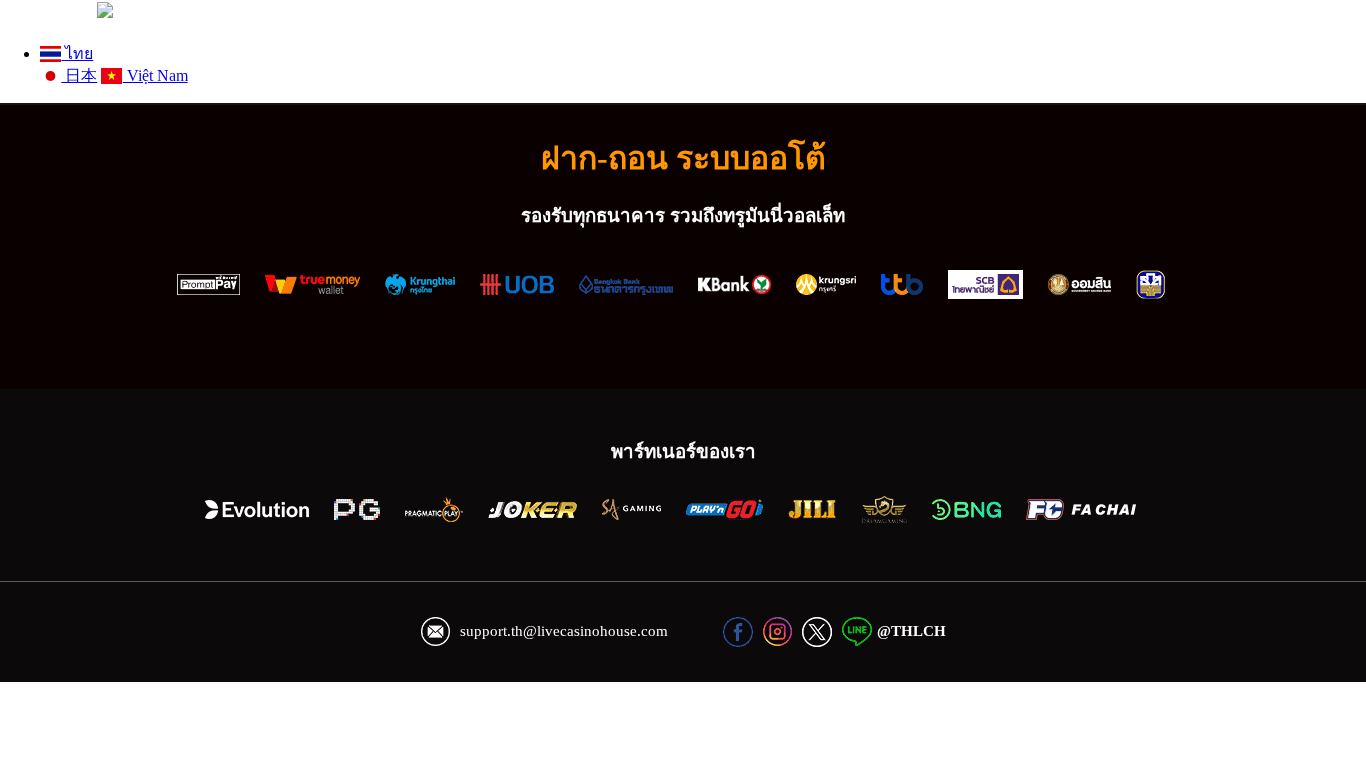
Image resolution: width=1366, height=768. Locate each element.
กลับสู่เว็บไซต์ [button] (46, 12)
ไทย (77, 53)
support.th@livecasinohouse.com (564, 631)
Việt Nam (155, 75)
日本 (79, 75)
